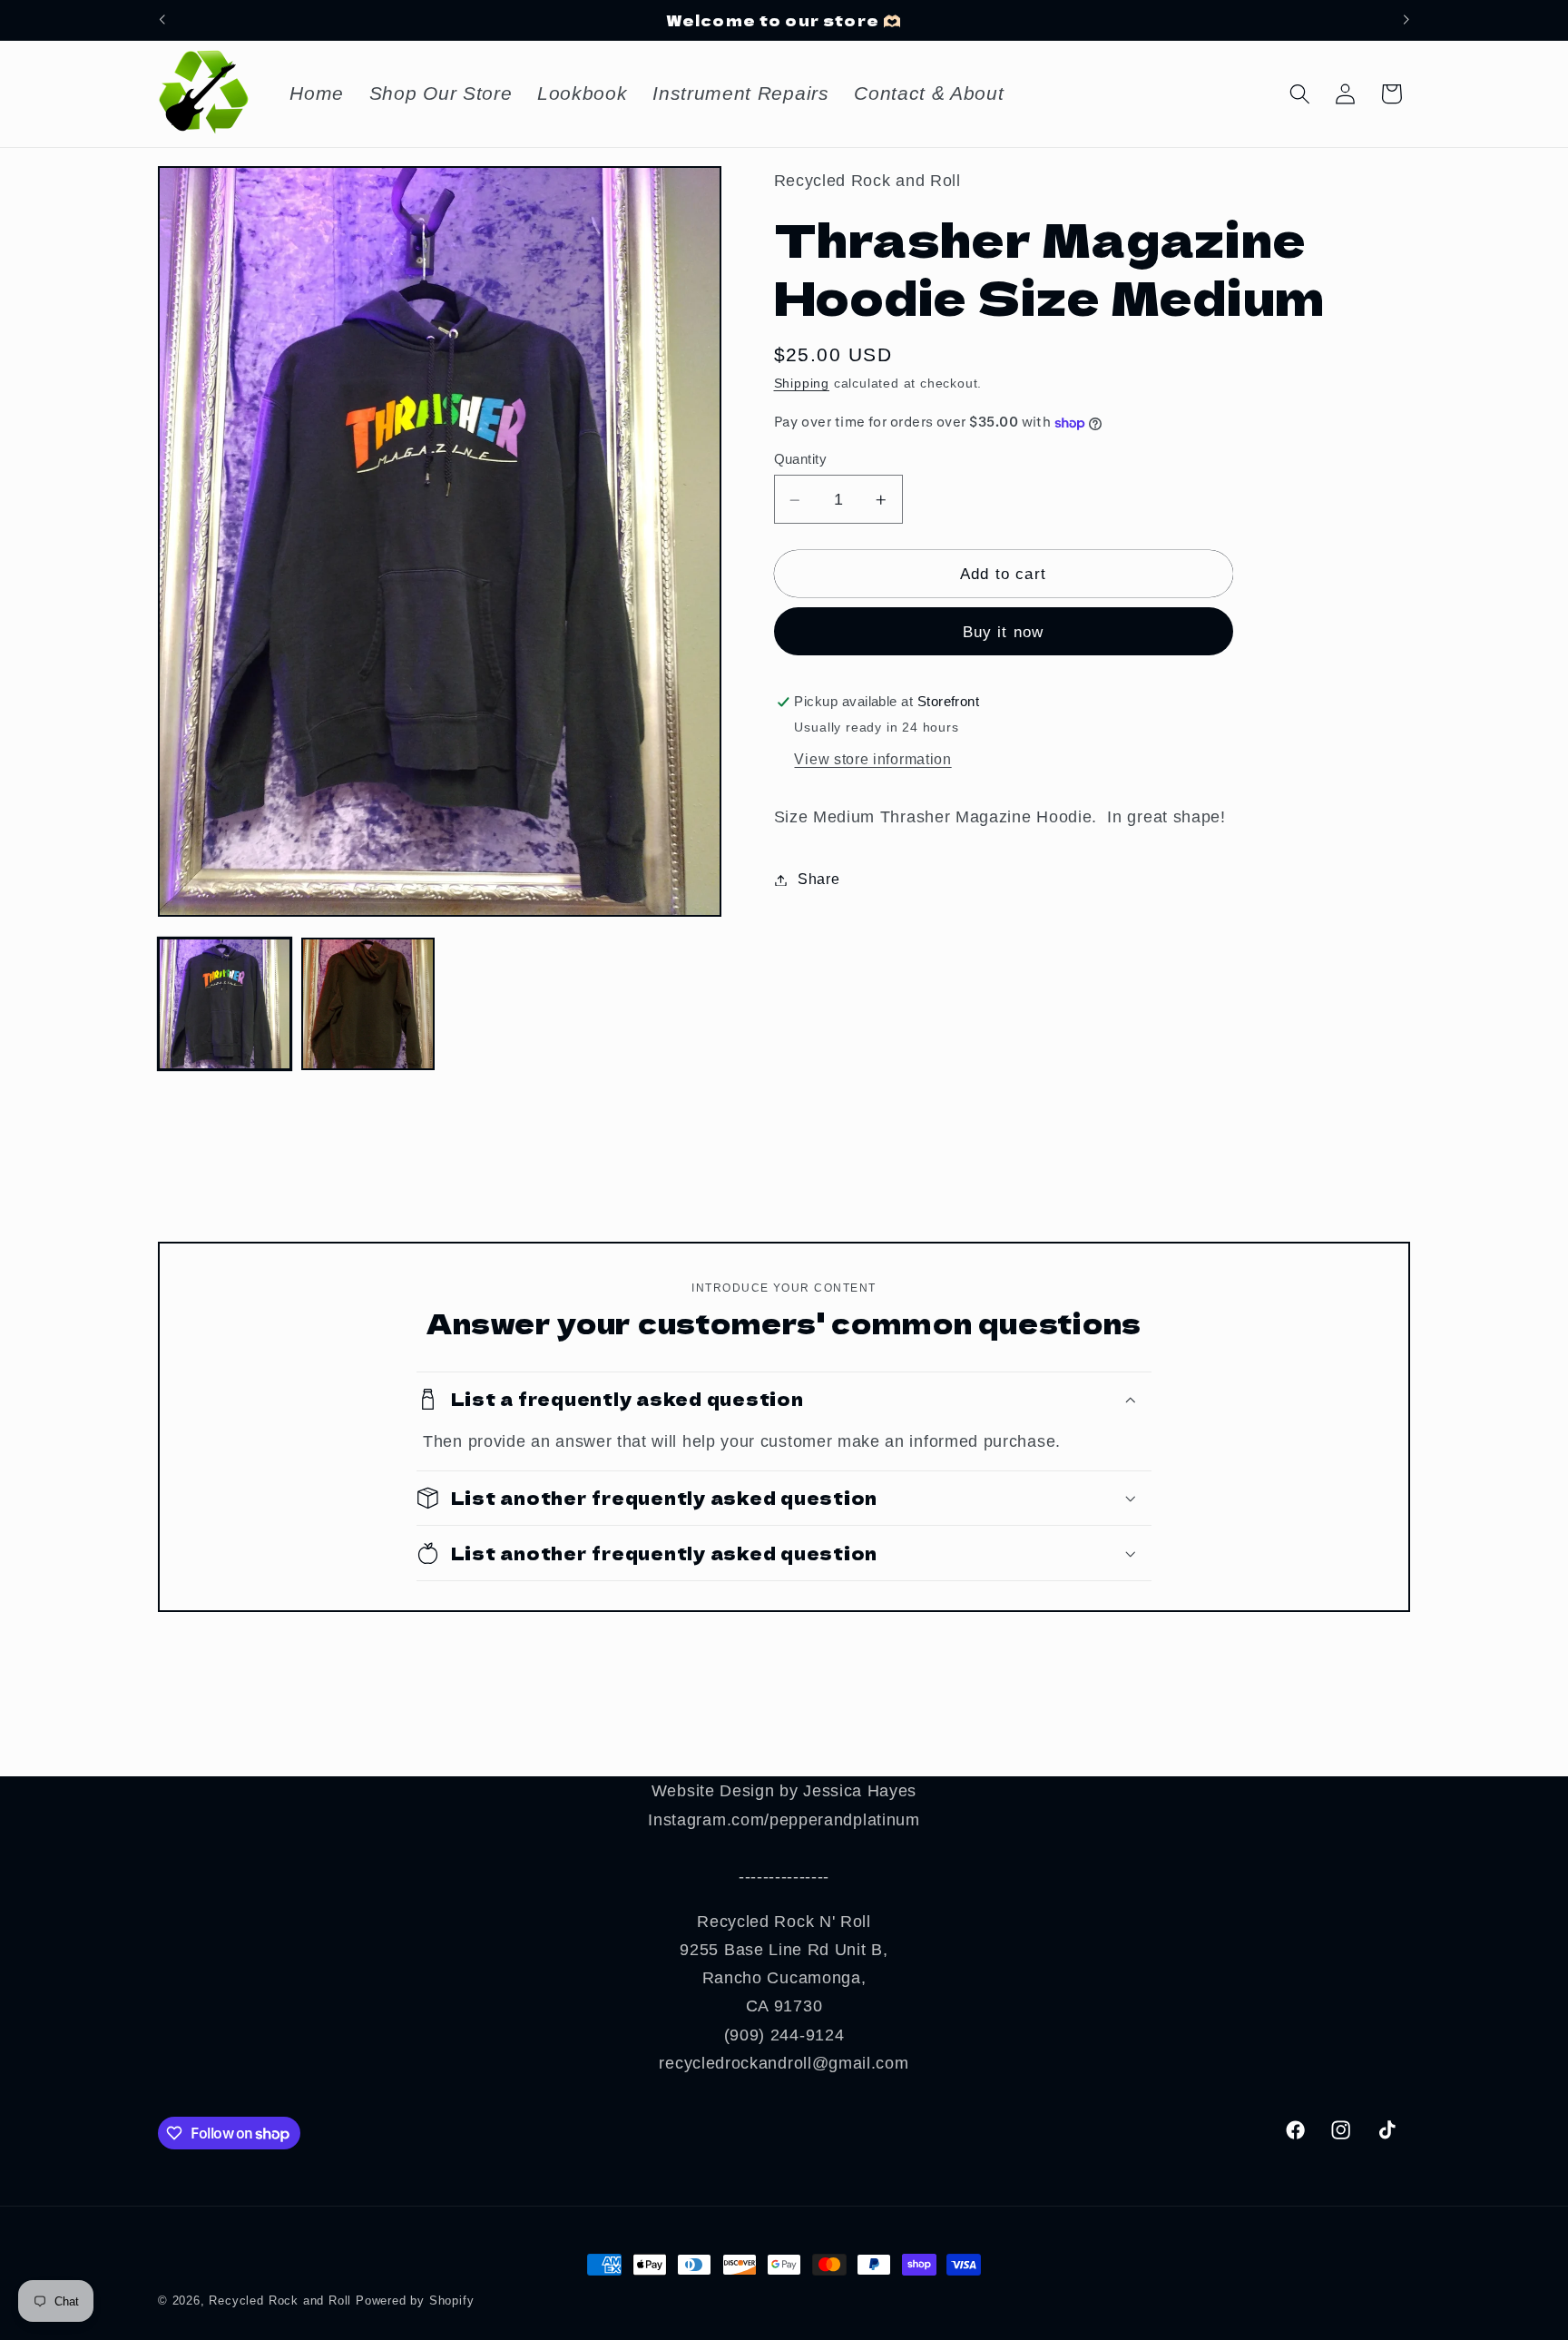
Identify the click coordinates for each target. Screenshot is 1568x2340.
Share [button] (818, 880)
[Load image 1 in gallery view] (225, 1004)
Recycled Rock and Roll (280, 2301)
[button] (1300, 94)
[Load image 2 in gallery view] (368, 1004)
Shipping (802, 384)
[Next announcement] (1406, 20)
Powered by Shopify (415, 2301)
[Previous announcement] (162, 20)
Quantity (801, 460)
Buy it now (1004, 633)
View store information (872, 759)
